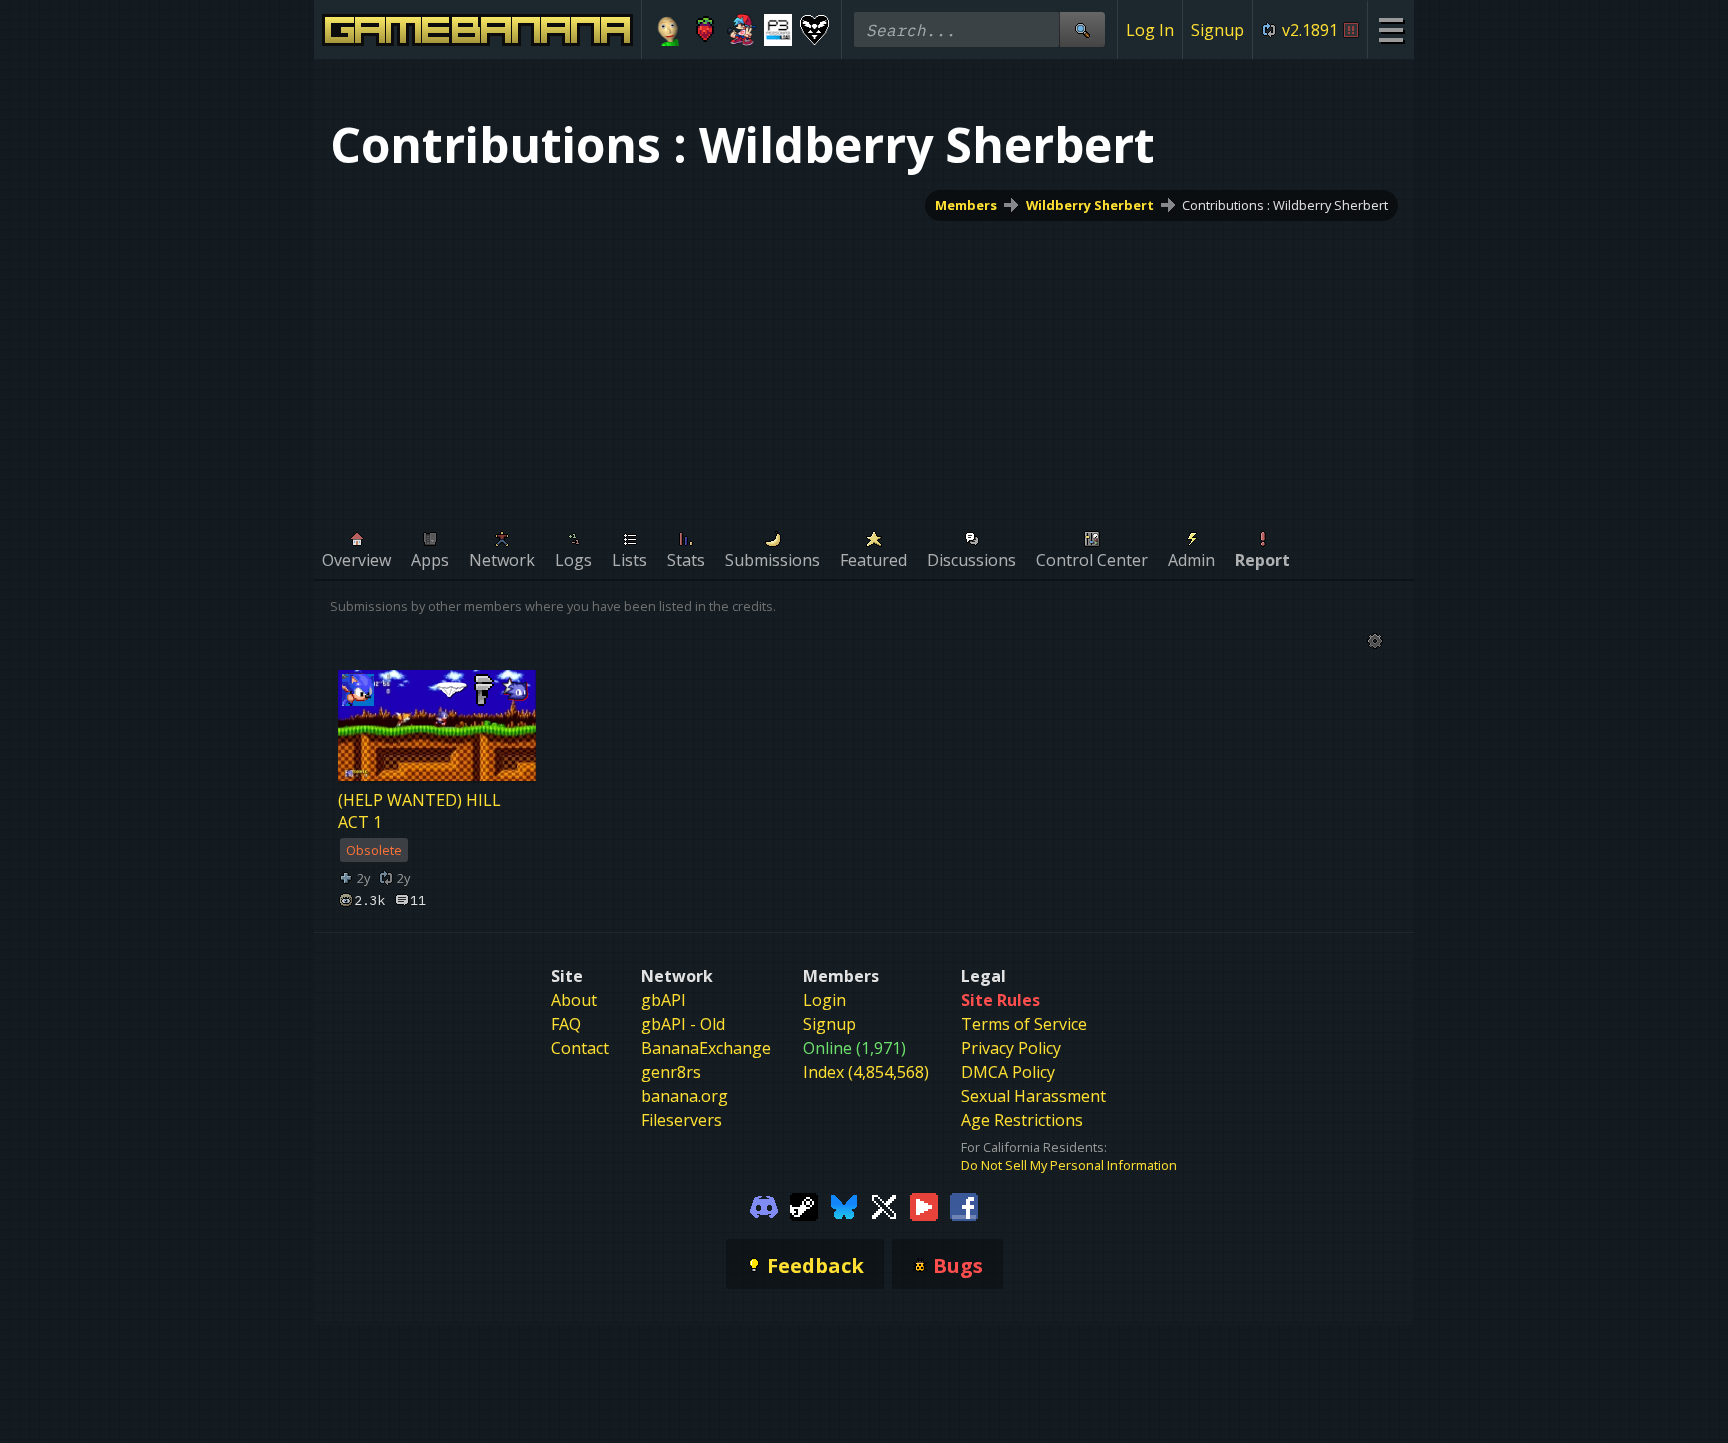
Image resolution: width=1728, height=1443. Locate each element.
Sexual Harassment (1033, 1096)
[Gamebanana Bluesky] (844, 1206)
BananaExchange (706, 1048)
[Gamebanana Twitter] (884, 1206)
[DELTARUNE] (814, 30)
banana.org (684, 1096)
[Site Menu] (1390, 29)
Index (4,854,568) (866, 1072)
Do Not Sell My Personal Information (1069, 1165)
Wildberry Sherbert (1090, 205)
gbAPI (663, 1000)
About (574, 1000)
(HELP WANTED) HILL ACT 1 (419, 811)
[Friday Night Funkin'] (741, 30)
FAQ (566, 1024)
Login (824, 1000)
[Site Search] (1082, 29)
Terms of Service (1024, 1024)
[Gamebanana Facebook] (964, 1206)
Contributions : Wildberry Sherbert (1285, 205)
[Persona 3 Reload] (778, 30)
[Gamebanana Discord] (764, 1206)
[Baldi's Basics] (668, 30)
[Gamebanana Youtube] (924, 1206)
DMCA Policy (1008, 1072)
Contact (580, 1048)
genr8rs (671, 1072)
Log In (1150, 30)
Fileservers (681, 1120)
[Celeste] (705, 30)
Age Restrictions (1022, 1120)
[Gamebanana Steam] (804, 1206)
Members (966, 205)
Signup (1217, 30)
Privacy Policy (1011, 1048)
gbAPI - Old (683, 1024)
